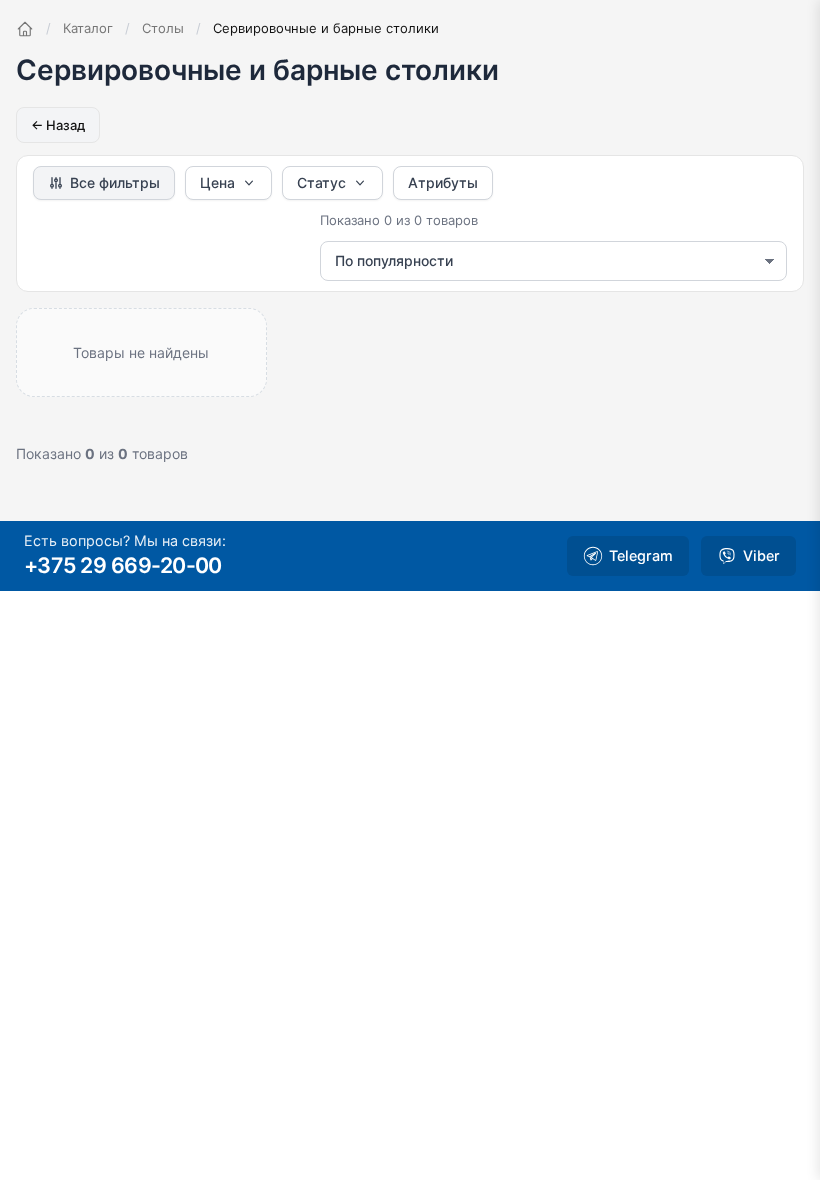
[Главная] (25, 29)
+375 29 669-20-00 (123, 565)
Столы (163, 28)
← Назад (58, 125)
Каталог (88, 28)
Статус (321, 182)
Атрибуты (443, 182)
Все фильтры (115, 182)
